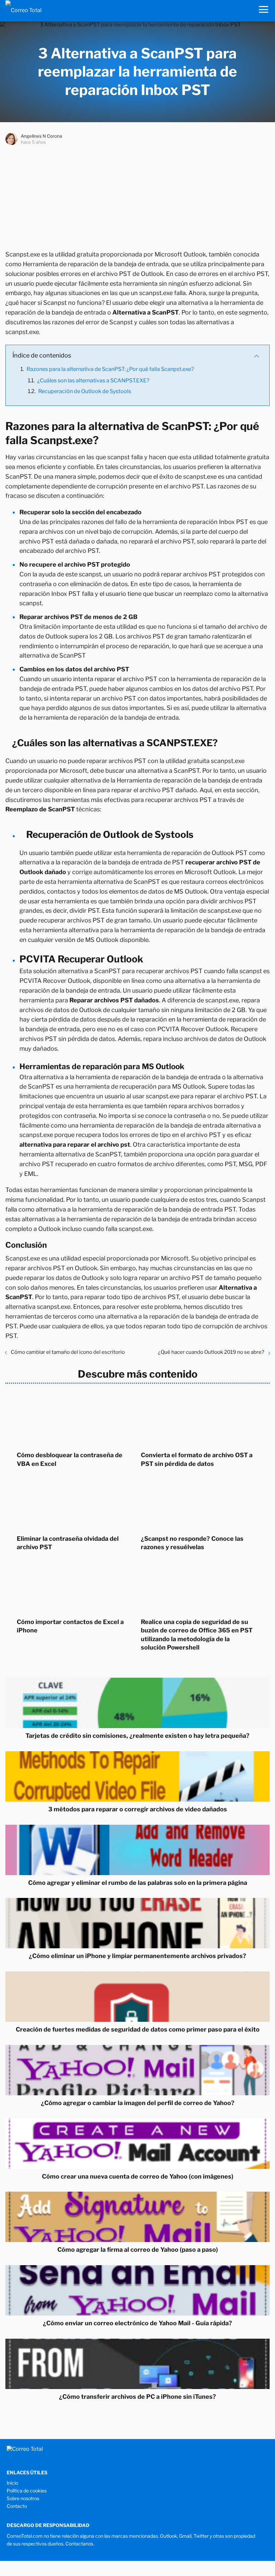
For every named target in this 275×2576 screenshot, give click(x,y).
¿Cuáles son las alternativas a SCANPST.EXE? (93, 380)
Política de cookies (27, 2491)
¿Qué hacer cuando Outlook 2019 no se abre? (211, 1352)
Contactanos (79, 2544)
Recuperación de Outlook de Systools (85, 391)
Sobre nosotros (23, 2498)
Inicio (12, 2483)
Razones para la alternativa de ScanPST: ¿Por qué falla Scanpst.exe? (110, 369)
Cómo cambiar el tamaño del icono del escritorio (68, 1352)
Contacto (17, 2506)
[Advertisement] (137, 196)
